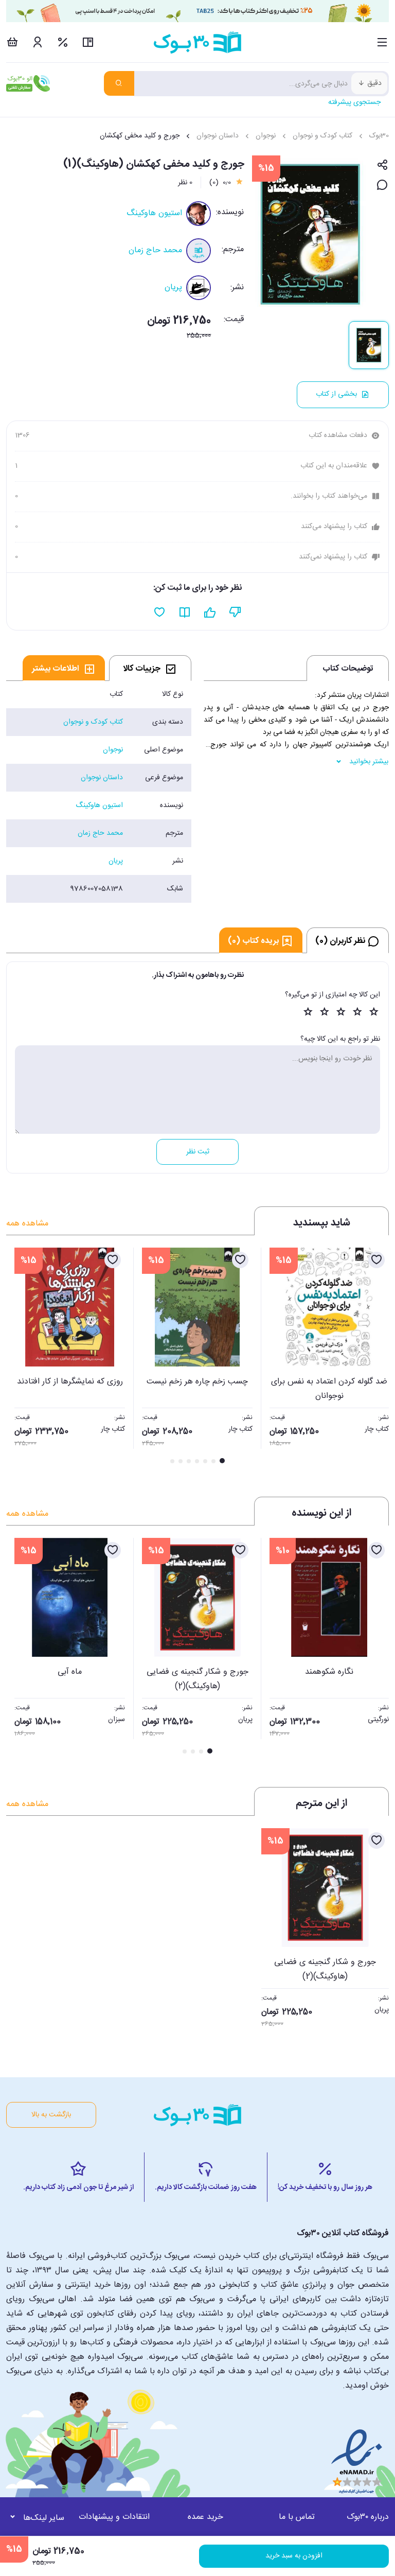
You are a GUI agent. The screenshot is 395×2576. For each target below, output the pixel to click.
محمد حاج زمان (155, 250)
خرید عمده (205, 2517)
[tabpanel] (99, 792)
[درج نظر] (382, 186)
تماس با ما (297, 2517)
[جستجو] (119, 83)
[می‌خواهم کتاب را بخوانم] (185, 612)
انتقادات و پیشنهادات (114, 2517)
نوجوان (266, 136)
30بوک (379, 136)
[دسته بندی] (382, 42)
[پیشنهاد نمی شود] (235, 612)
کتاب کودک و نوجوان (322, 136)
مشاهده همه (27, 1224)
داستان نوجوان (218, 136)
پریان (173, 287)
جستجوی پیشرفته (354, 102)
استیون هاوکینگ (154, 213)
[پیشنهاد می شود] (210, 612)
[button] (20, 1357)
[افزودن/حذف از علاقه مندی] (376, 1260)
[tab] (150, 668)
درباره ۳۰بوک (368, 2517)
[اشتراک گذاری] (382, 165)
